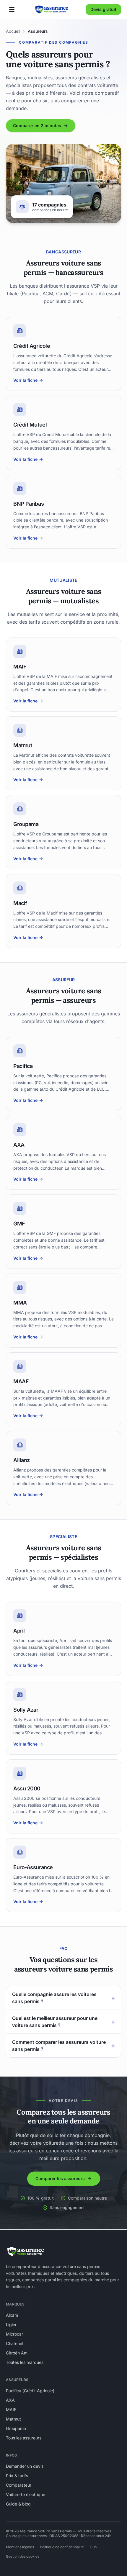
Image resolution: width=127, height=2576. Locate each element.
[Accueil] (26, 2251)
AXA (10, 2400)
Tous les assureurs (24, 2438)
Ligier (11, 2325)
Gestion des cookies (23, 2556)
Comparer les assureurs (60, 2178)
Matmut (13, 2419)
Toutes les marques (25, 2362)
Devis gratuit (103, 9)
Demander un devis (25, 2466)
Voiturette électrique (26, 2494)
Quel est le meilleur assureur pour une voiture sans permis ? (63, 2022)
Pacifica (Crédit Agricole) (30, 2391)
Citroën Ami (17, 2353)
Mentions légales (20, 2547)
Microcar (14, 2334)
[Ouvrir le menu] (12, 9)
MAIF (11, 2409)
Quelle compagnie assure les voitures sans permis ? (63, 1998)
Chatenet (15, 2343)
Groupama (16, 2428)
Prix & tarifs (17, 2476)
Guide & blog (18, 2504)
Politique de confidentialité (62, 2547)
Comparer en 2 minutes (37, 126)
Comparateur (19, 2485)
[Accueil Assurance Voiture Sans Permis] (52, 9)
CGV (94, 2547)
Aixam (12, 2315)
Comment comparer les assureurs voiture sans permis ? (63, 2046)
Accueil (13, 31)
